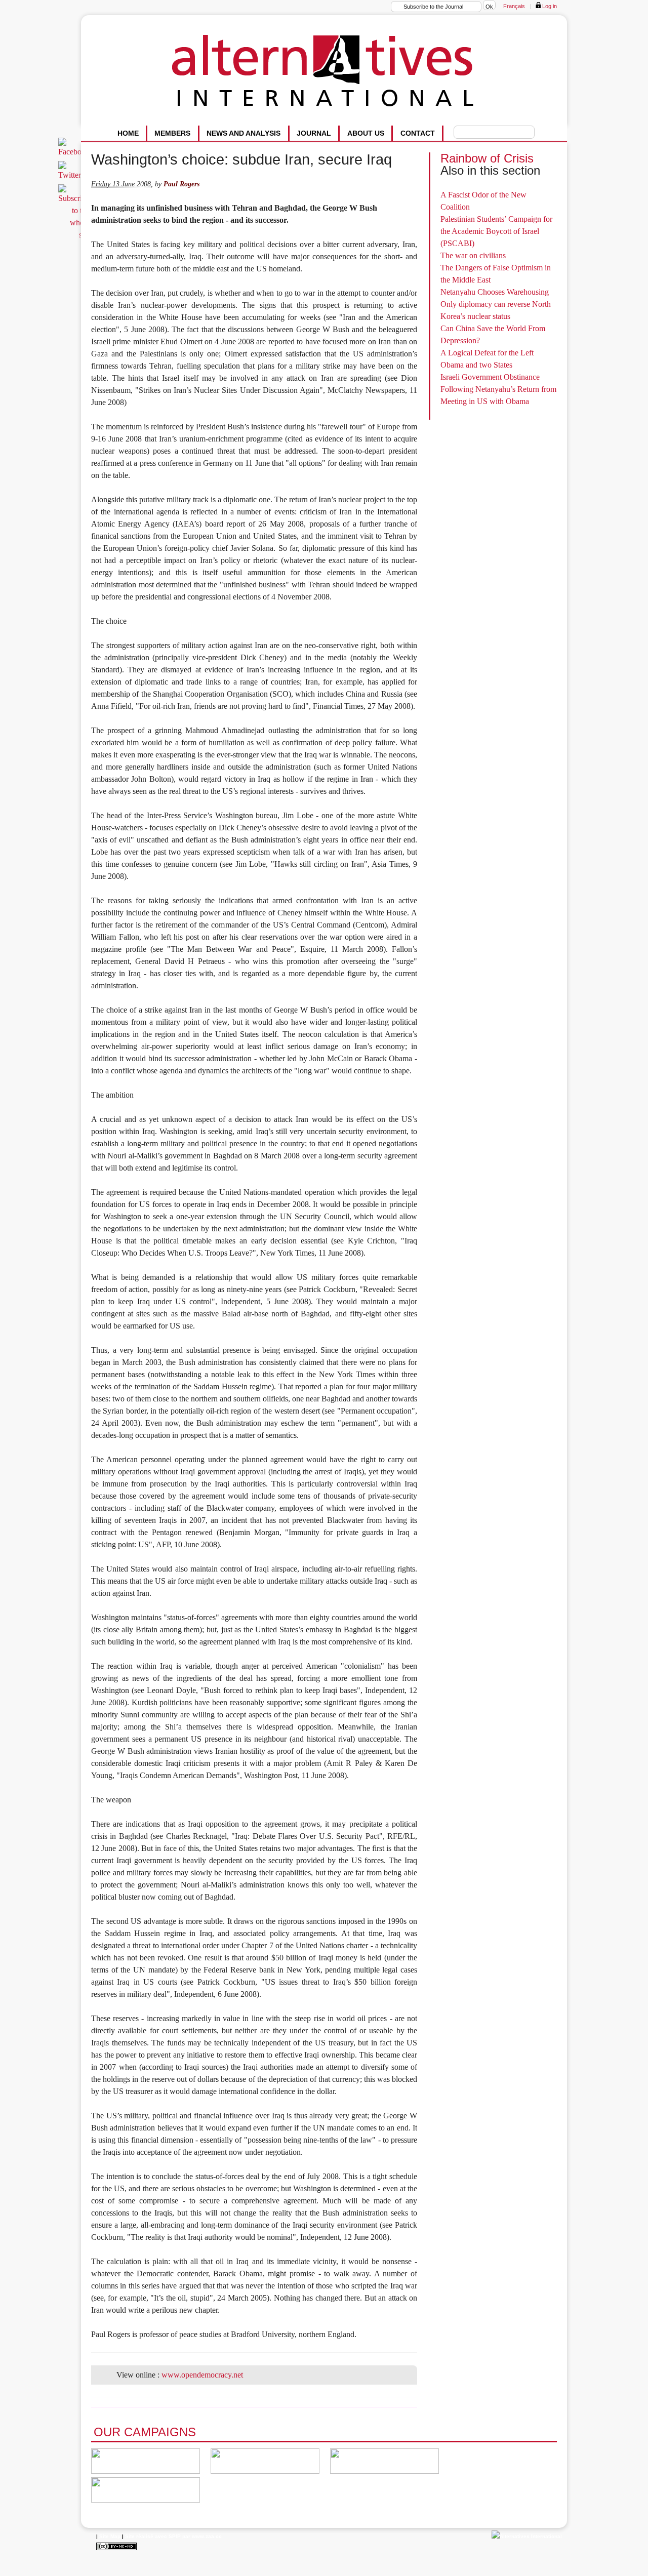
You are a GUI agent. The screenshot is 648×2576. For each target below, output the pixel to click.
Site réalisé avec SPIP (153, 2536)
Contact (418, 133)
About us (366, 133)
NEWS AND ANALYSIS (244, 133)
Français (514, 6)
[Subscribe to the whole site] (75, 235)
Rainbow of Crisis (487, 158)
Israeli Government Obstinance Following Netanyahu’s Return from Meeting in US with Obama (498, 389)
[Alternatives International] (527, 2536)
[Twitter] (71, 175)
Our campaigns (145, 2432)
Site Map (110, 2536)
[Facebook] (75, 152)
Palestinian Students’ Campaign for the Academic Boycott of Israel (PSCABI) (496, 231)
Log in (549, 6)
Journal (314, 133)
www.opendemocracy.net (202, 2375)
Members (172, 133)
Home (128, 133)
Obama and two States (476, 365)
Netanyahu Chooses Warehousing (495, 292)
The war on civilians (473, 255)
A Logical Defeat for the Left (487, 353)
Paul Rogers (181, 184)
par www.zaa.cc (202, 2536)
